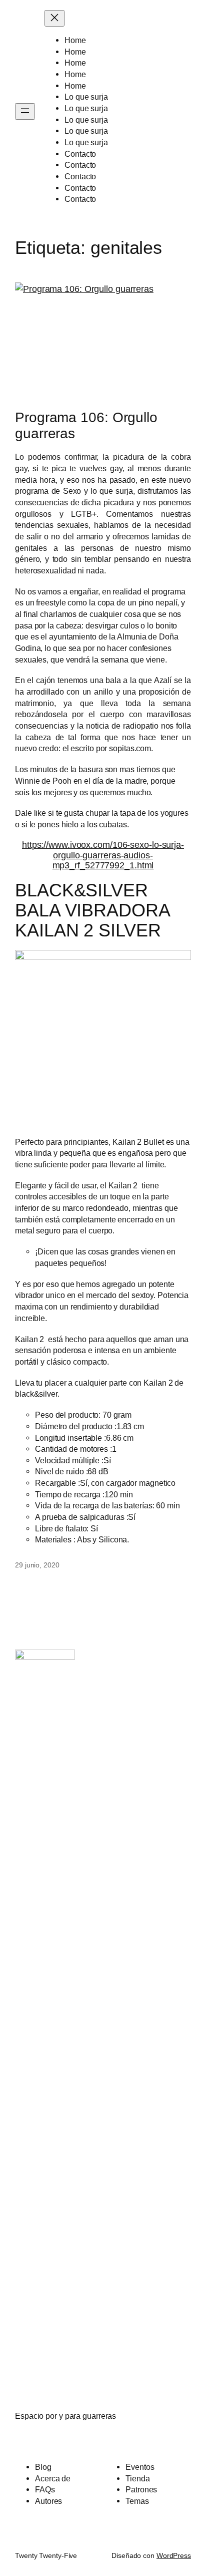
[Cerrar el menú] (54, 18)
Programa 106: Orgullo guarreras (86, 425)
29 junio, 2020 (37, 1565)
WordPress (174, 2555)
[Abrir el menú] (25, 111)
